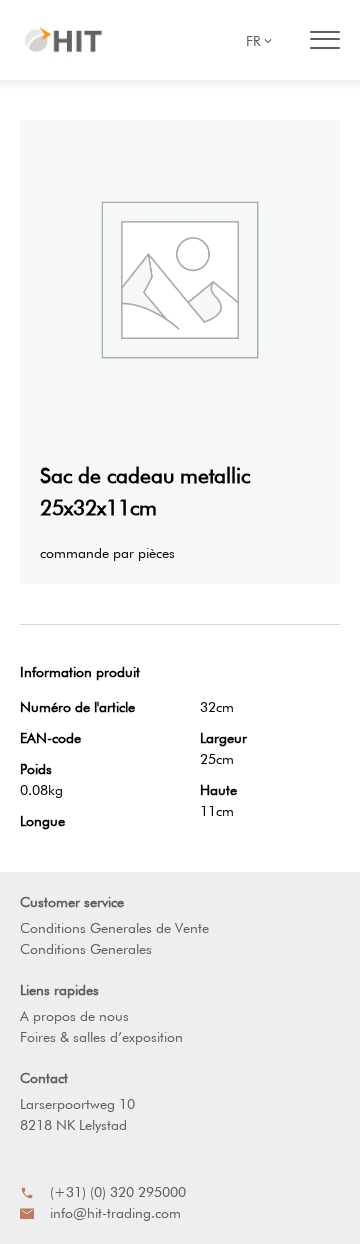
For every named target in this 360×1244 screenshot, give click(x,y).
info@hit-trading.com (115, 1213)
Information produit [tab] (80, 672)
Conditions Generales (86, 949)
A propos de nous (74, 1016)
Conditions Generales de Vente (114, 928)
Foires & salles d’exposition (101, 1037)
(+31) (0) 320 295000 (118, 1192)
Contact (44, 1078)
